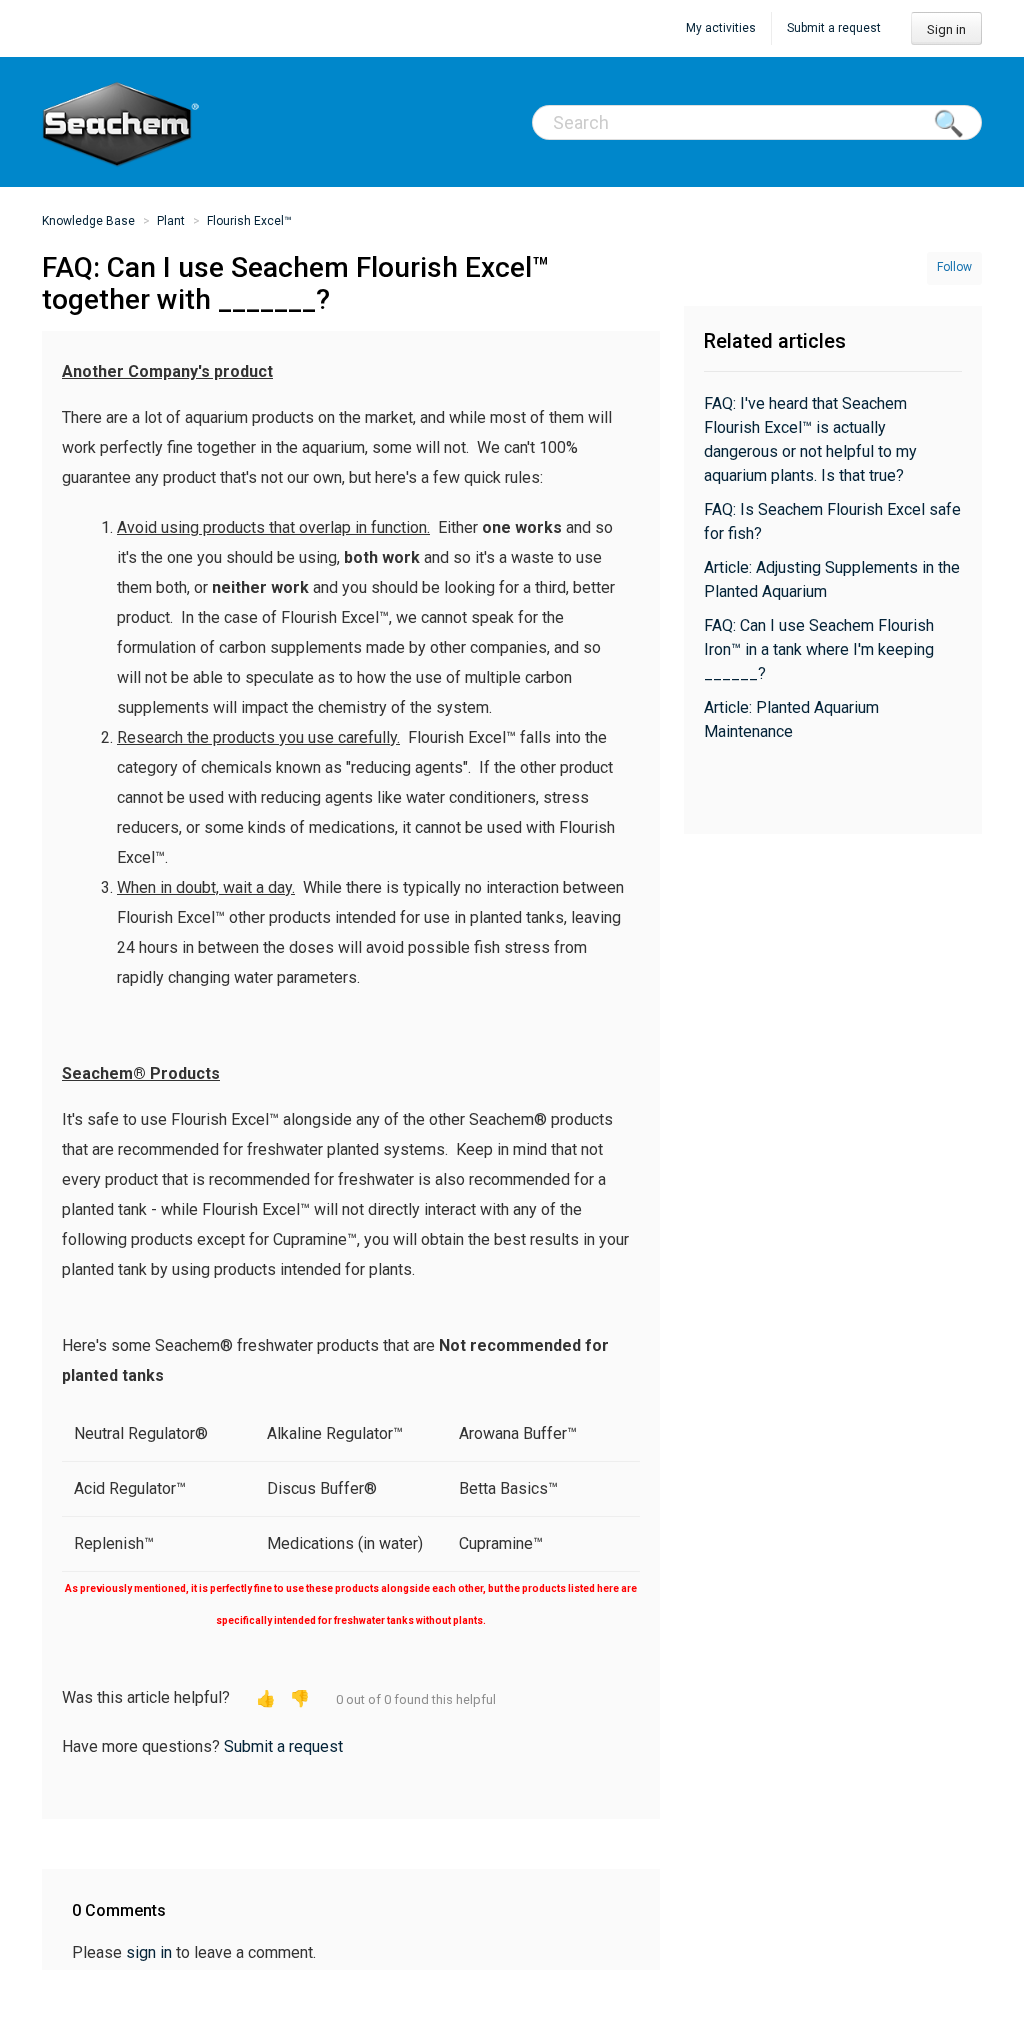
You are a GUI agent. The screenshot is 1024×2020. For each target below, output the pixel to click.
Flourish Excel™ (249, 221)
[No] (300, 1698)
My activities (721, 28)
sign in (149, 1952)
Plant (171, 221)
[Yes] (266, 1698)
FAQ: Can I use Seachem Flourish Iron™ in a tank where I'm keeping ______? (819, 649)
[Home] (122, 122)
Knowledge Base (88, 221)
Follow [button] (954, 267)
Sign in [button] (946, 29)
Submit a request (834, 28)
